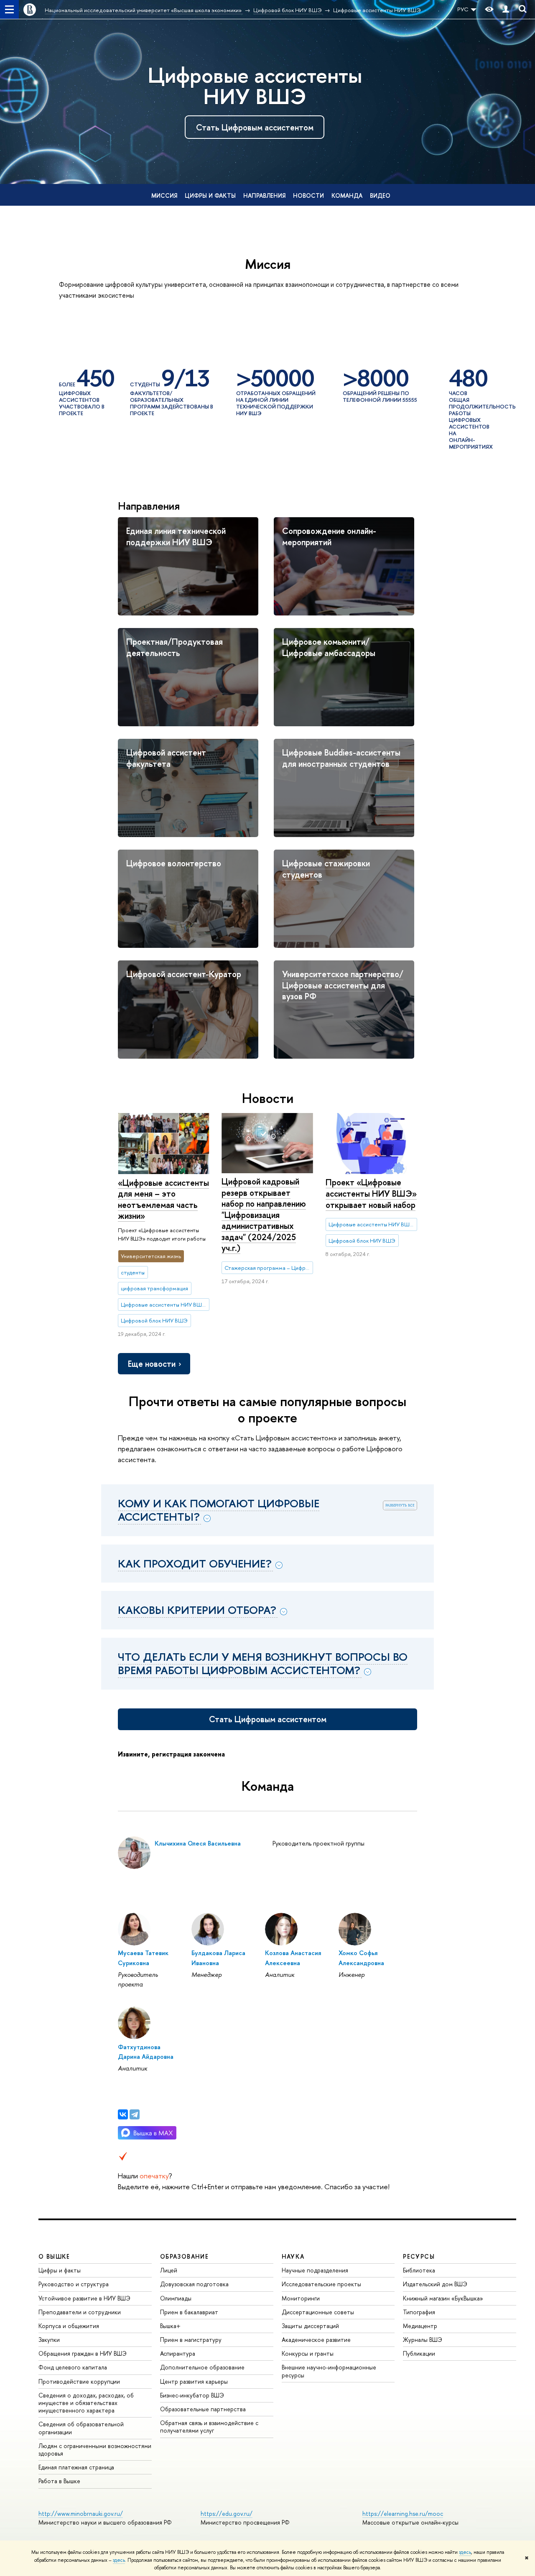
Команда (347, 195)
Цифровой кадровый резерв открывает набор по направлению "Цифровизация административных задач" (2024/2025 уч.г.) (264, 1215)
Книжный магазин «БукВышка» (443, 2298)
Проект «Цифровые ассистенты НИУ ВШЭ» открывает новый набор (371, 1193)
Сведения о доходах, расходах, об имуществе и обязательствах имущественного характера (86, 2403)
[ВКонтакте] (123, 2114)
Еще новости (152, 1364)
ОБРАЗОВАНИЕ (184, 2256)
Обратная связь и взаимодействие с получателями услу (209, 2427)
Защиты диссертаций (310, 2326)
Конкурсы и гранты (308, 2353)
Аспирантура (178, 2353)
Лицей (169, 2270)
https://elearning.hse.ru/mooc (403, 2513)
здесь (465, 2552)
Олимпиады (176, 2298)
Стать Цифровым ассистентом (255, 127)
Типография (419, 2312)
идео (380, 195)
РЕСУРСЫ (419, 2256)
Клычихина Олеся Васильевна (198, 1843)
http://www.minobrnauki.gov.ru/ (81, 2513)
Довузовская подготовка (194, 2284)
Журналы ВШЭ (423, 2340)
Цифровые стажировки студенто (326, 869)
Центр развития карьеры (194, 2381)
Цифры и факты (210, 195)
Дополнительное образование (202, 2367)
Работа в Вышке (59, 2481)
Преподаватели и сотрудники (80, 2312)
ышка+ (170, 2326)
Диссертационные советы (318, 2312)
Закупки (49, 2340)
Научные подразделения (315, 2270)
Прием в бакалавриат (189, 2312)
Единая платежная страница (76, 2467)
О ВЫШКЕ (54, 2256)
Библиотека (419, 2270)
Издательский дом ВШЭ (435, 2284)
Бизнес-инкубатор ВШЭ (192, 2395)
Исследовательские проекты (321, 2284)
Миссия (164, 195)
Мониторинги (301, 2298)
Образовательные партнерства (203, 2409)
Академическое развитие (316, 2340)
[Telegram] (135, 2114)
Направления (264, 195)
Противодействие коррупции (79, 2381)
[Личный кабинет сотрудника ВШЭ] (506, 9)
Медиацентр (420, 2326)
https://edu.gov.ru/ (227, 2513)
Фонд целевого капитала (73, 2367)
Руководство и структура (74, 2284)
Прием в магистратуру (191, 2340)
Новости (308, 195)
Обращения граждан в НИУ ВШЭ (83, 2353)
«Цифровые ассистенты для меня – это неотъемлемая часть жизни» (163, 1199)
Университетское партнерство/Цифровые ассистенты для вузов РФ (343, 985)
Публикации (419, 2353)
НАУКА (293, 2256)
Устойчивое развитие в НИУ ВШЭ (84, 2298)
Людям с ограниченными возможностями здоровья (95, 2450)
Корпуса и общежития (69, 2326)
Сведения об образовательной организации (81, 2428)
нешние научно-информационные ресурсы (329, 2371)
